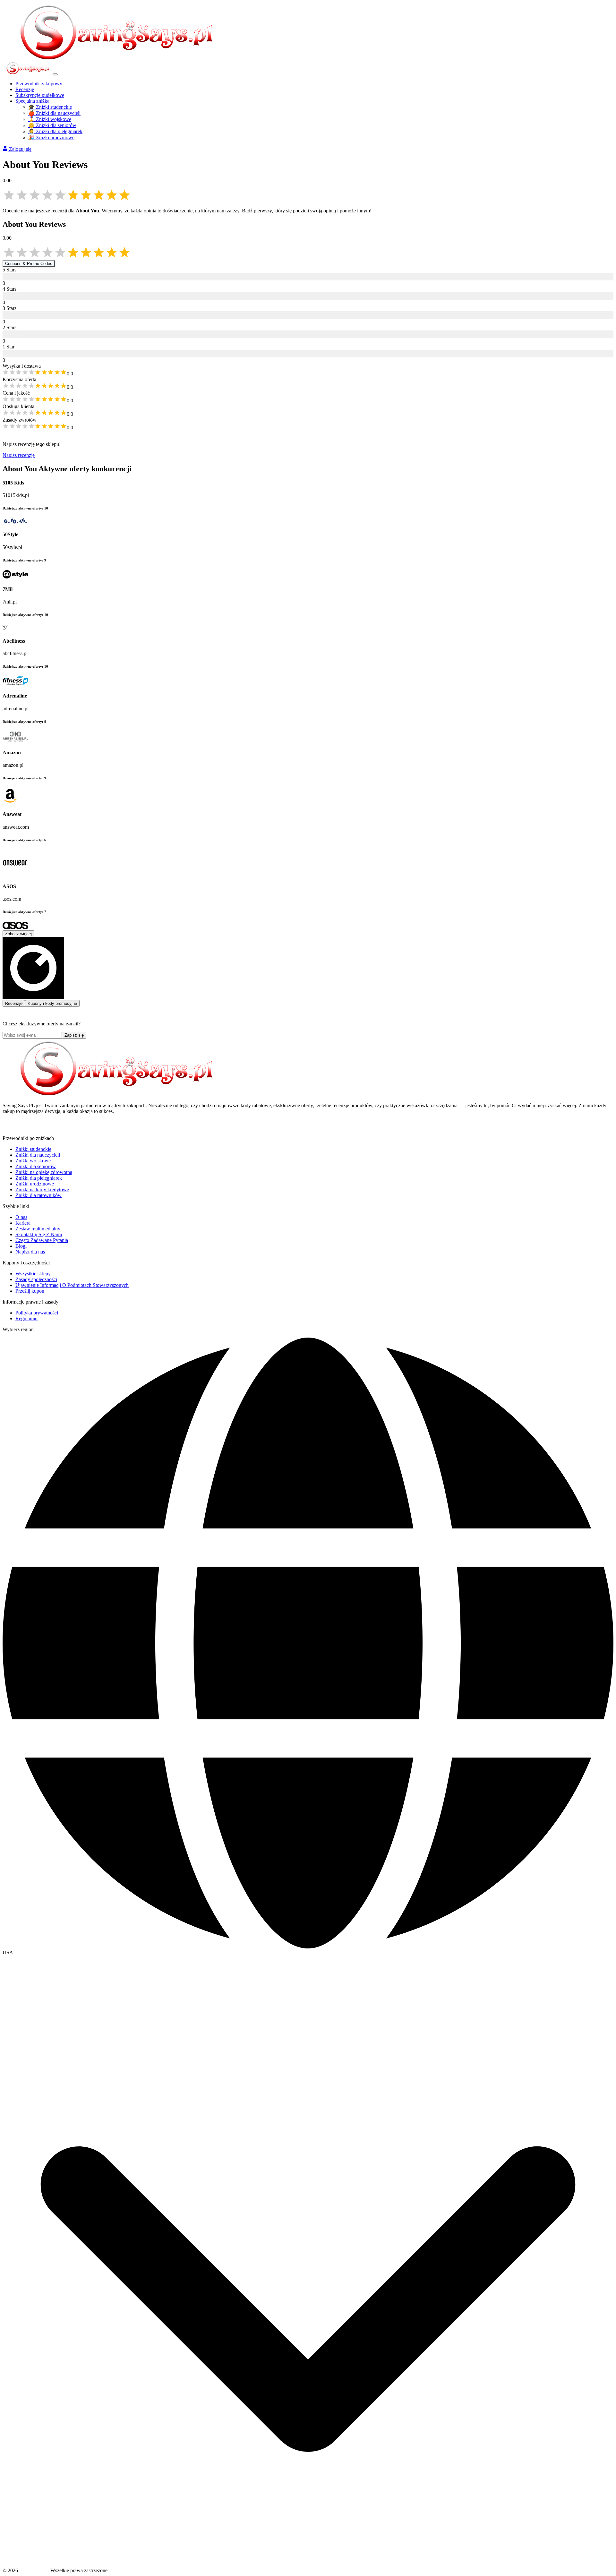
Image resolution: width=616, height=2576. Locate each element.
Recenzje (25, 89)
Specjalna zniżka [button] (32, 101)
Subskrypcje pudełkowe (40, 95)
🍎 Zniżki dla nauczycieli (54, 113)
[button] (308, 1953)
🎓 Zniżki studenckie (50, 107)
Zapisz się (74, 1035)
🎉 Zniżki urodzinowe (51, 137)
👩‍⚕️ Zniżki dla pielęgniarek (55, 131)
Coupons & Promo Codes (29, 264)
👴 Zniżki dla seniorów (52, 125)
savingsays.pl (33, 2570)
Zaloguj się (20, 149)
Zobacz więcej (18, 934)
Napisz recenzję (19, 455)
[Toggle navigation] (55, 74)
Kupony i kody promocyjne (52, 1003)
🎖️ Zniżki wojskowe (50, 119)
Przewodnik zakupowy (39, 84)
